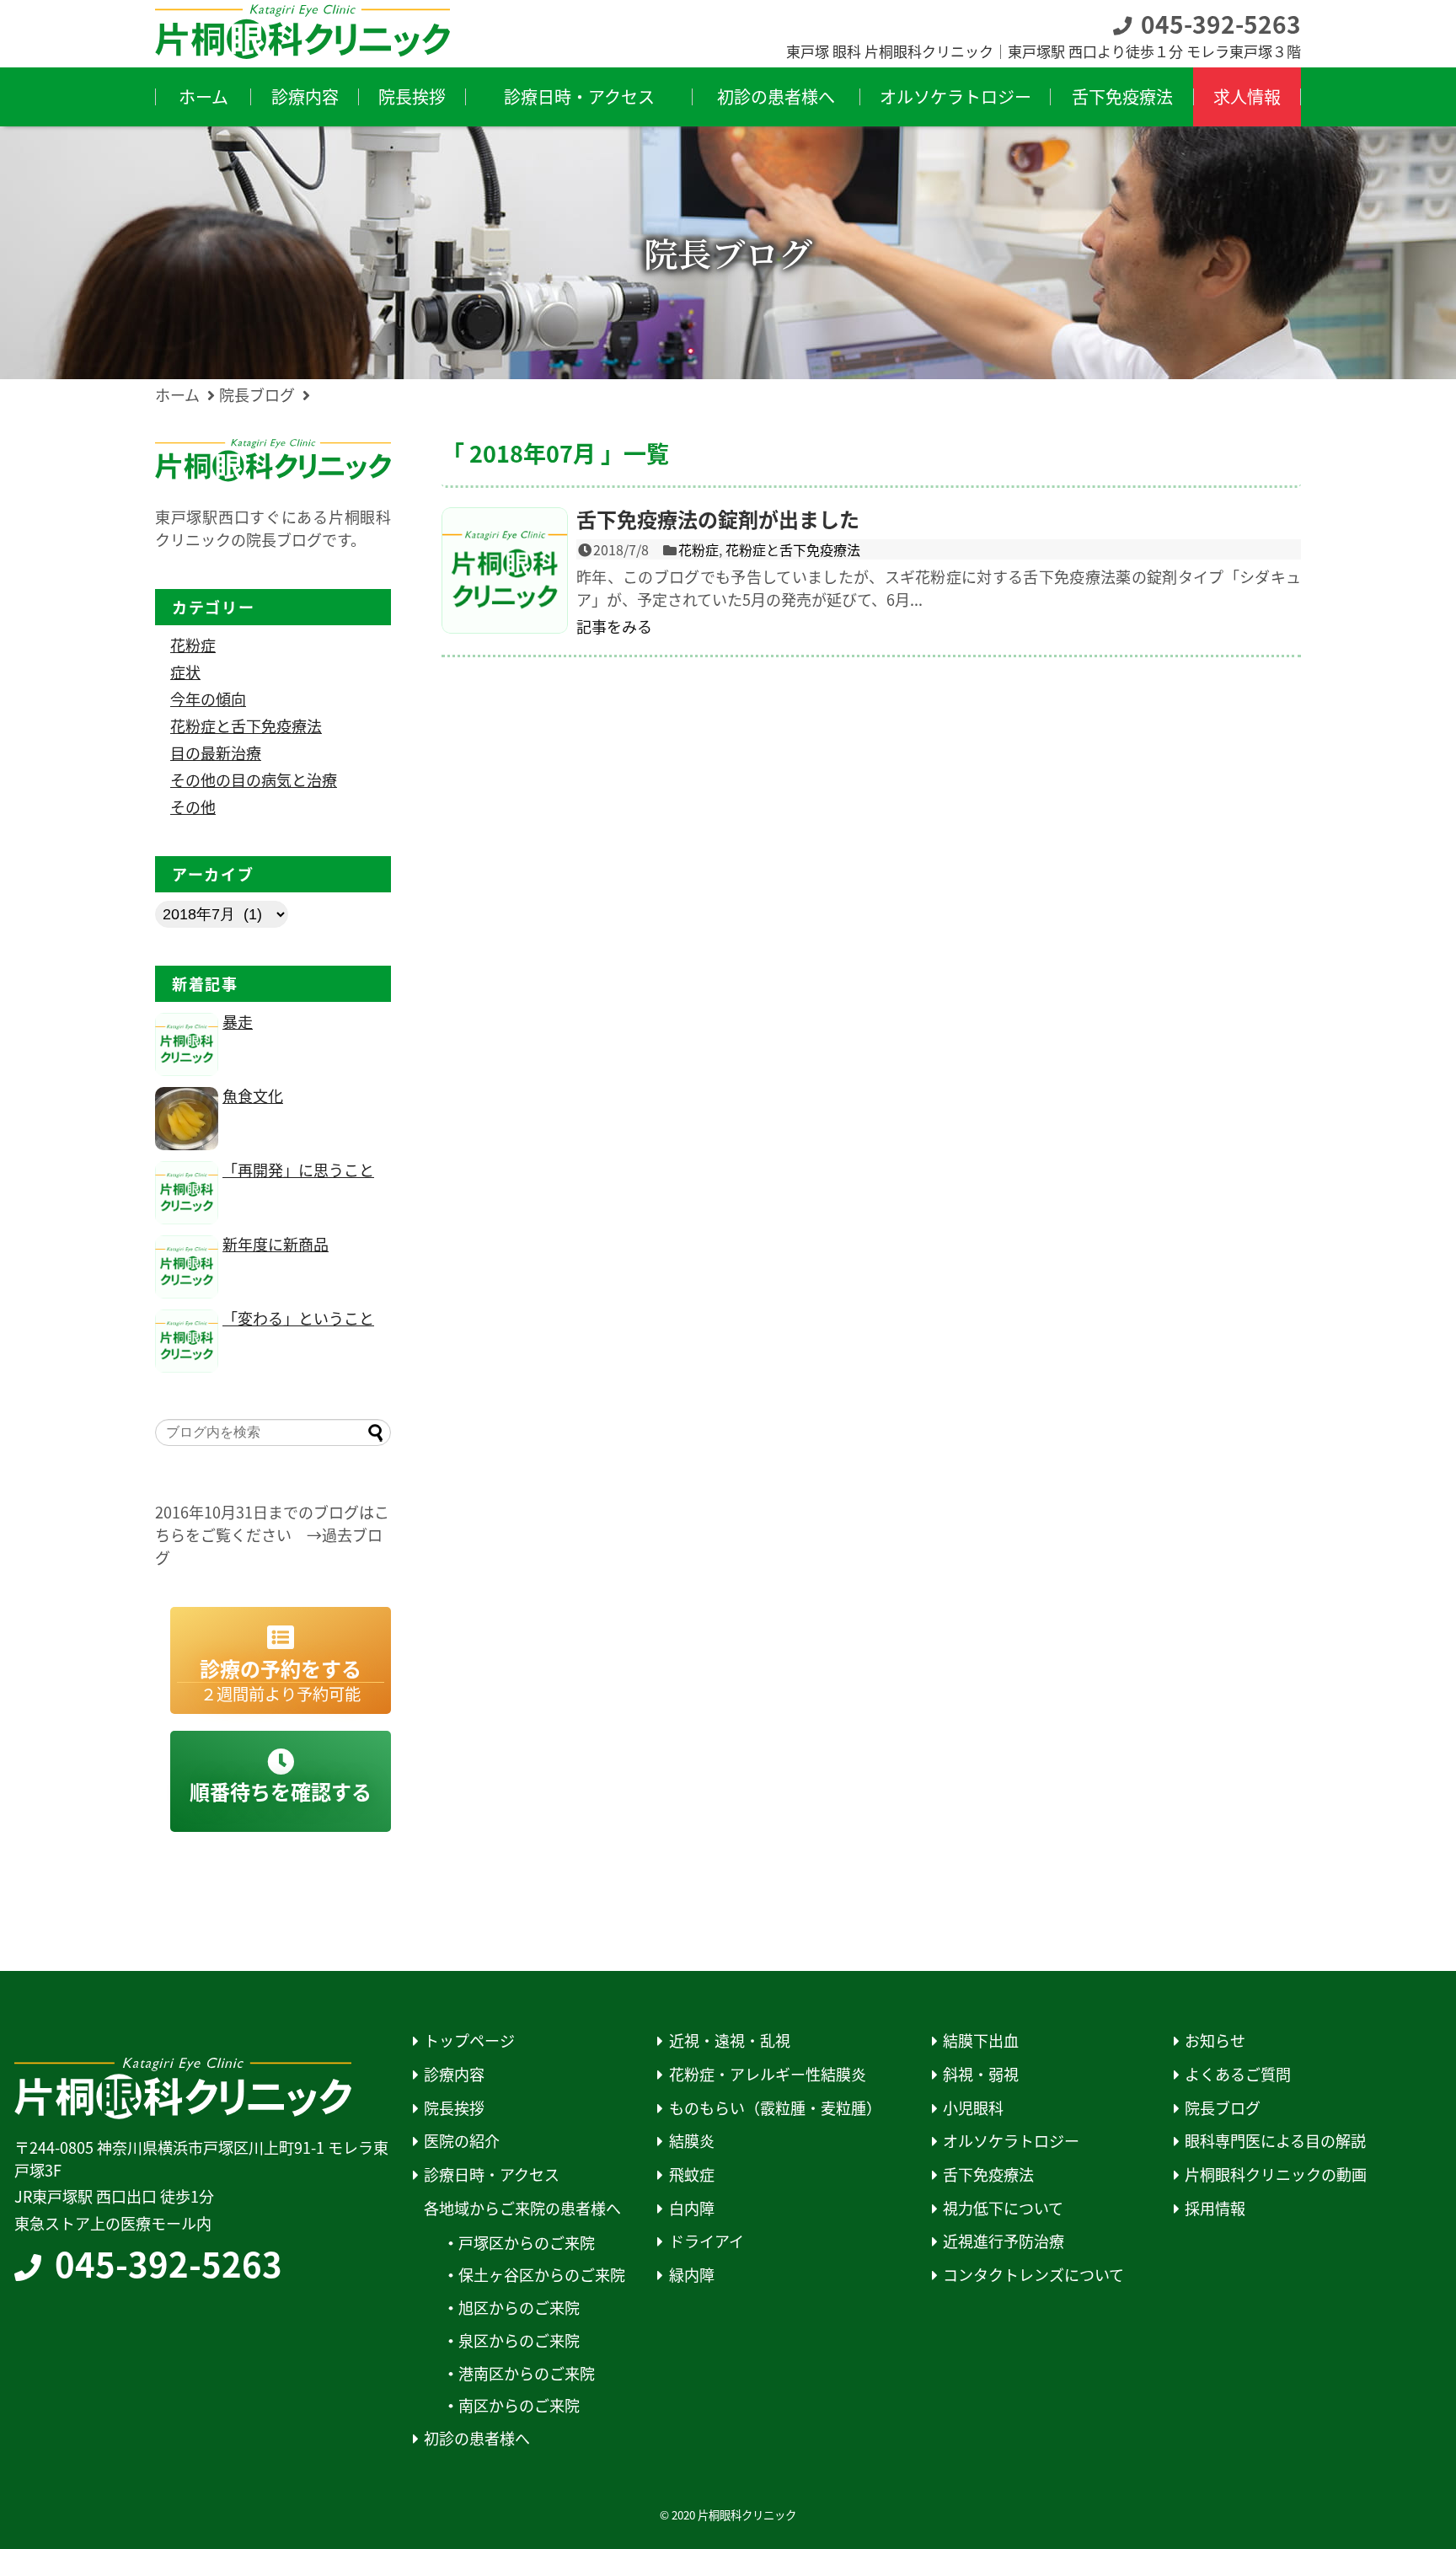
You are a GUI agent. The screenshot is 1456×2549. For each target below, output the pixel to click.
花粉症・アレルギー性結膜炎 (768, 2074)
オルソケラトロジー (1011, 2141)
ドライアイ (707, 2241)
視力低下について (1003, 2208)
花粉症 (699, 549)
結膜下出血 (981, 2040)
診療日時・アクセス (492, 2174)
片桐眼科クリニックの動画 (1276, 2174)
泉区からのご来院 (519, 2340)
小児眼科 (973, 2108)
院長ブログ (1223, 2108)
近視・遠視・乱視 (730, 2040)
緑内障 (692, 2275)
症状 (185, 672)
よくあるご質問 (1238, 2074)
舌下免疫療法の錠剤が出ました (718, 519)
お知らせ (1215, 2040)
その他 (193, 806)
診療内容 (454, 2074)
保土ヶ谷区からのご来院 (542, 2275)
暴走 (238, 1021)
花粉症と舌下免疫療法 (793, 549)
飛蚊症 (692, 2174)
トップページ (469, 2040)
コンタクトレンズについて (1033, 2275)
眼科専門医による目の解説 (1275, 2141)
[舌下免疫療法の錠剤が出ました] (505, 570)
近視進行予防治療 (1004, 2241)
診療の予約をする (281, 1680)
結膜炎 (692, 2141)
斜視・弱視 (981, 2074)
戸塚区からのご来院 (527, 2243)
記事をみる (614, 626)
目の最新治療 (216, 752)
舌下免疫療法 (988, 2174)
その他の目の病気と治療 (254, 779)
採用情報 (1215, 2208)
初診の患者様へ (477, 2438)
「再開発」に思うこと (298, 1170)
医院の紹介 (462, 2141)
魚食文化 (253, 1095)
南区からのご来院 (519, 2405)
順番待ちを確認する (281, 1791)
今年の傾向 (208, 699)
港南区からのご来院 (527, 2373)
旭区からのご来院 (519, 2308)
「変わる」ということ (298, 1318)
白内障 (692, 2208)
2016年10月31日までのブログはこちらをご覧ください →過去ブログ (272, 1534)
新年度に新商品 (276, 1244)
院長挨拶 (454, 2108)
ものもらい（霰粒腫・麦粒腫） (775, 2108)
